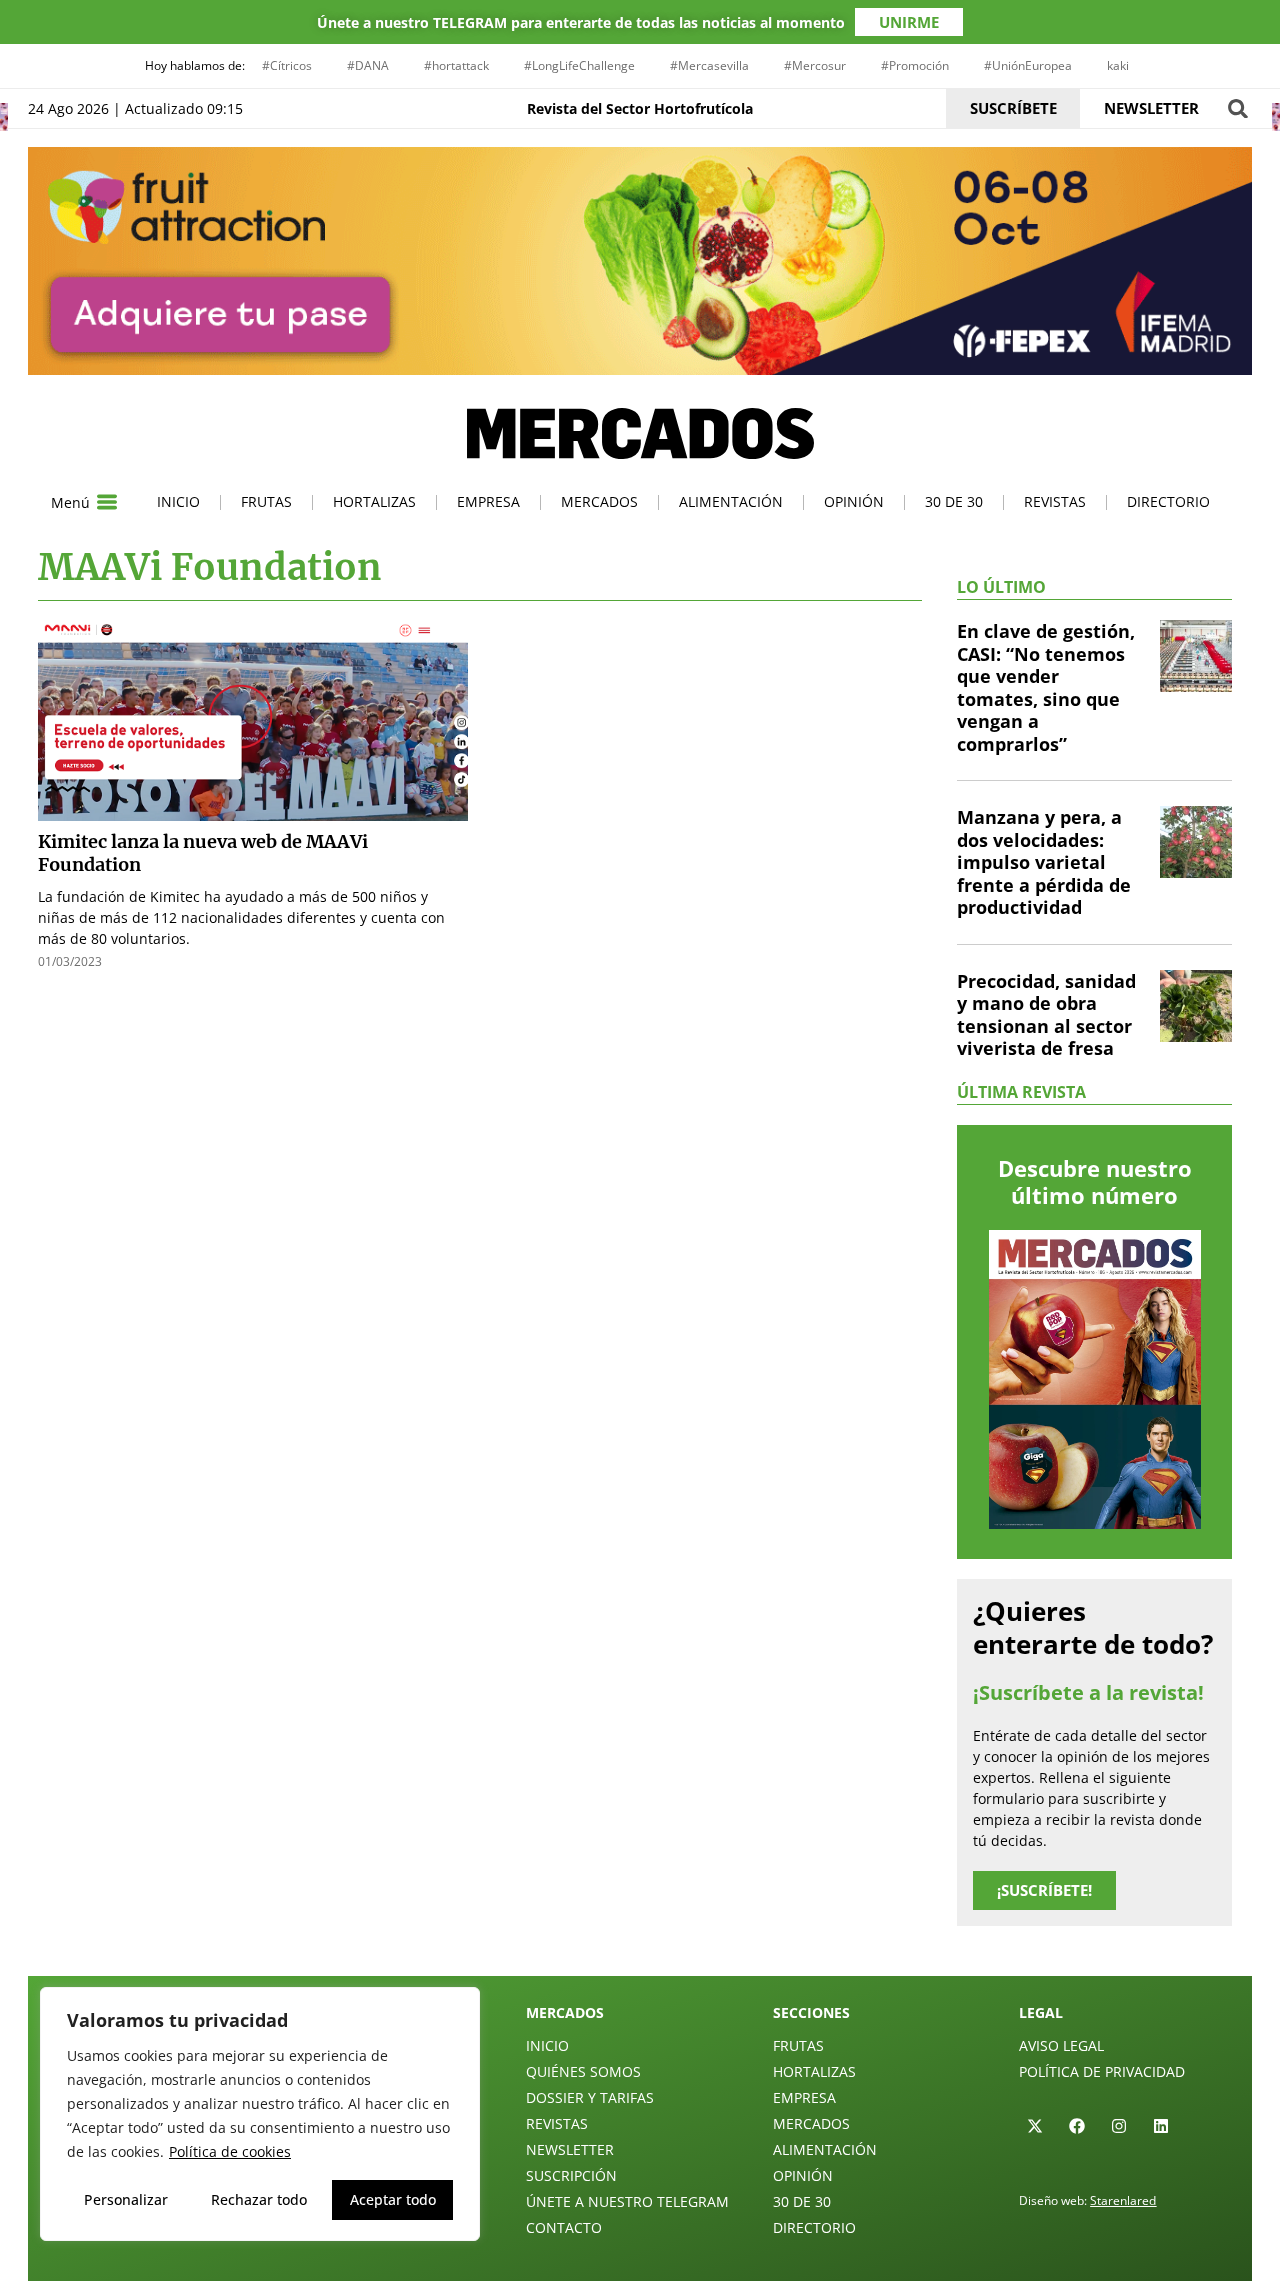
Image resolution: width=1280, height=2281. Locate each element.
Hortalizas (374, 501)
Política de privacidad (1102, 2071)
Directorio (1168, 501)
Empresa (488, 501)
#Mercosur (815, 65)
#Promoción (915, 65)
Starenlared (1123, 2200)
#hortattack (456, 65)
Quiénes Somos (583, 2071)
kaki (1118, 65)
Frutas (266, 501)
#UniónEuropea (1028, 65)
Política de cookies (230, 2151)
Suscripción (571, 2175)
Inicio (178, 501)
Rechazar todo (259, 2199)
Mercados (599, 501)
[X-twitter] (1035, 2126)
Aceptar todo (393, 2199)
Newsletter (570, 2149)
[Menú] (107, 502)
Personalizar (126, 2199)
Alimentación (731, 501)
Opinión (854, 501)
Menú (70, 502)
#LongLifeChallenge (579, 65)
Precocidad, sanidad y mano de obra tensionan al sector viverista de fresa (1046, 1015)
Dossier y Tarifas (590, 2097)
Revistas (1055, 501)
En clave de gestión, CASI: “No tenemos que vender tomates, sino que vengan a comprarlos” (1046, 687)
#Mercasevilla (709, 65)
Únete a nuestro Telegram (627, 2201)
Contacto (564, 2227)
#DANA (368, 65)
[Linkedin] (1161, 2126)
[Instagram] (1119, 2126)
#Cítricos (287, 65)
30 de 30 (954, 501)
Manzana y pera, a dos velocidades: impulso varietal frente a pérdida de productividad (1044, 862)
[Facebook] (1077, 2126)
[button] (1237, 108)
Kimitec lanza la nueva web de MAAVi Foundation (203, 853)
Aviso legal (1061, 2045)
